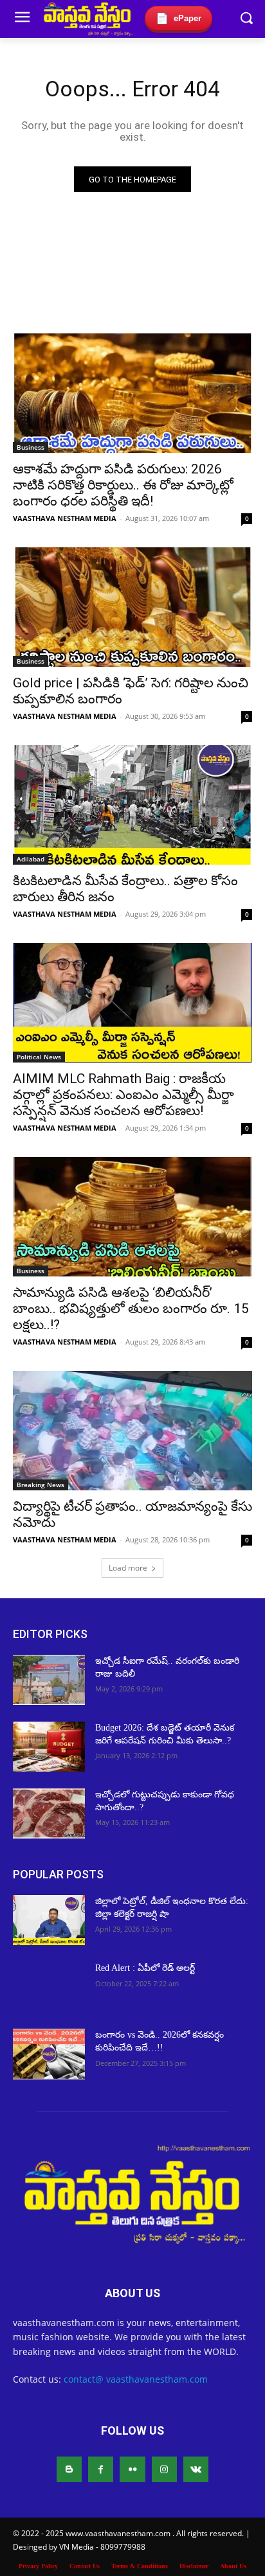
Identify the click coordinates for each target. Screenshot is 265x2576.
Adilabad (31, 859)
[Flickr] (132, 2469)
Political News (39, 1057)
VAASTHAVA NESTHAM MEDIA (65, 518)
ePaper (178, 18)
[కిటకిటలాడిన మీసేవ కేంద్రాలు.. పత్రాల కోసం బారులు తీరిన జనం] (132, 805)
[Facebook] (101, 2469)
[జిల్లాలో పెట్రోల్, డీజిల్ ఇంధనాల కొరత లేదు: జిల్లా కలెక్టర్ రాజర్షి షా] (49, 1920)
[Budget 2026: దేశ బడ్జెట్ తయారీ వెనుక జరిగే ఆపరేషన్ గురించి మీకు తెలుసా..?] (49, 1747)
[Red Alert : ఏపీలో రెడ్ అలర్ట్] (49, 1987)
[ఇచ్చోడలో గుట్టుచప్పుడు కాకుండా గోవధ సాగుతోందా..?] (49, 1813)
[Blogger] (69, 2469)
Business (31, 447)
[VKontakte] (196, 2469)
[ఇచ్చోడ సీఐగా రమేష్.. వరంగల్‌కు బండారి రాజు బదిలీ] (49, 1680)
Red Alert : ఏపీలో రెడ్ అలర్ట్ (146, 1968)
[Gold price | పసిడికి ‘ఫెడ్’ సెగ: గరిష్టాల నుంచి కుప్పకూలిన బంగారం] (132, 607)
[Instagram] (164, 2469)
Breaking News (41, 1485)
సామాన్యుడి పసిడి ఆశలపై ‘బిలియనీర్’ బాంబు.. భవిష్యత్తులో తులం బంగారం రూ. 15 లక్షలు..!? (131, 1309)
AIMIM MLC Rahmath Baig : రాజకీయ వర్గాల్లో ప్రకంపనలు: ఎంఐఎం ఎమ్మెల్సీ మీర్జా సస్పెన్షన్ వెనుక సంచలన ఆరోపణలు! (123, 1095)
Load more (128, 1568)
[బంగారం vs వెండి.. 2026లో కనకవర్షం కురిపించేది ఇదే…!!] (49, 2054)
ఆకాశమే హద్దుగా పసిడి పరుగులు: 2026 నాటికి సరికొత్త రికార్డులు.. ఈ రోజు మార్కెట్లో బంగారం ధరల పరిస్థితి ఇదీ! (123, 485)
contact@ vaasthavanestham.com (136, 2379)
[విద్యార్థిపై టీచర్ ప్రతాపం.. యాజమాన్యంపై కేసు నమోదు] (132, 1431)
